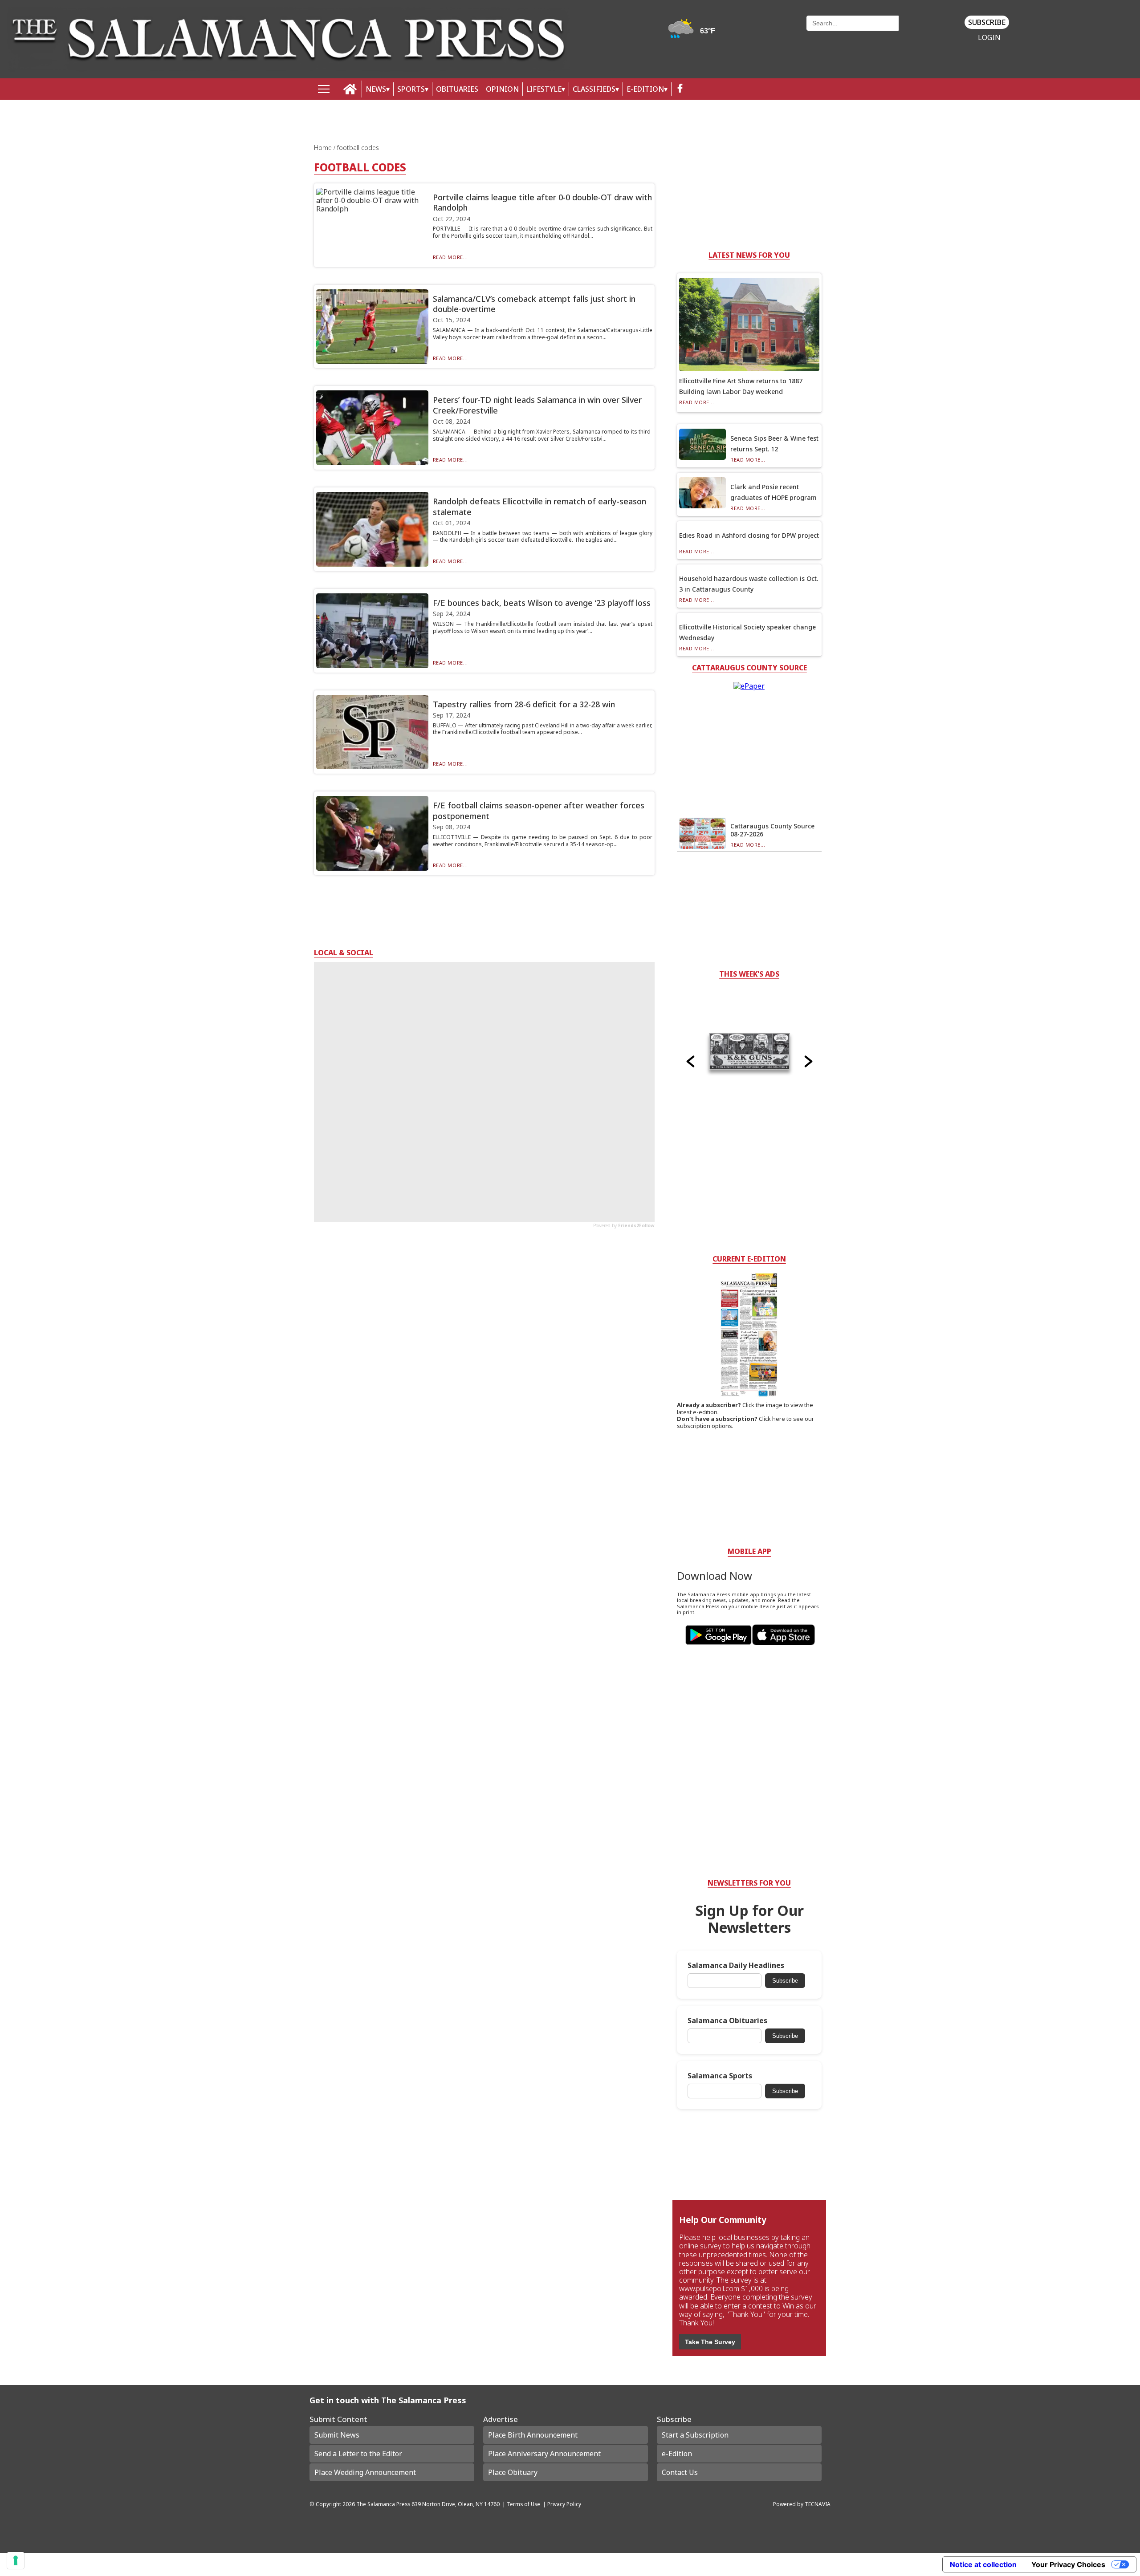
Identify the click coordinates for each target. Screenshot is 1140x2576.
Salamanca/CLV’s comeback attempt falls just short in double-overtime (534, 304)
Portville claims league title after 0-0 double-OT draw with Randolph (542, 202)
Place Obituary (513, 2472)
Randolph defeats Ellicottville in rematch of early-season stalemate (539, 506)
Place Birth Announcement (533, 2435)
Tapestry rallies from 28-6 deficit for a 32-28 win (524, 704)
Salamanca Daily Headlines (736, 1965)
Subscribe (987, 22)
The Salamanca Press (383, 2504)
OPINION (502, 89)
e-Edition (677, 2454)
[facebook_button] (680, 89)
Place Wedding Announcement (365, 2472)
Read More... (450, 257)
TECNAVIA (818, 2504)
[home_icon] (350, 89)
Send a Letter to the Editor (358, 2454)
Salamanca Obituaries (727, 2021)
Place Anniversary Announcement (544, 2454)
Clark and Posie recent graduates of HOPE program (774, 492)
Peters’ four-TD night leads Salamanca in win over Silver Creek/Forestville (537, 405)
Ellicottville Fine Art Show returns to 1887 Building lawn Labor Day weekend (741, 386)
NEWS (376, 89)
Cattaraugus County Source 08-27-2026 (772, 830)
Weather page (693, 33)
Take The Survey (710, 2342)
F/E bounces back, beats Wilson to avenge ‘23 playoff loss (542, 603)
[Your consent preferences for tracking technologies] (16, 2560)
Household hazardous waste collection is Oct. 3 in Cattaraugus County (749, 584)
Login (989, 38)
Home (324, 148)
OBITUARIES (457, 89)
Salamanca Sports (720, 2076)
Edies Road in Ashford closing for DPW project (749, 535)
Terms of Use (523, 2504)
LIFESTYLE (544, 89)
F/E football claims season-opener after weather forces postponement (539, 810)
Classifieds (594, 89)
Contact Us (680, 2472)
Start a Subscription (695, 2435)
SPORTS (411, 89)
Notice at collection (983, 2564)
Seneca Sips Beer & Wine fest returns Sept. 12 (774, 444)
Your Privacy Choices (1068, 2564)
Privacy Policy (564, 2504)
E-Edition (645, 89)
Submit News (337, 2435)
